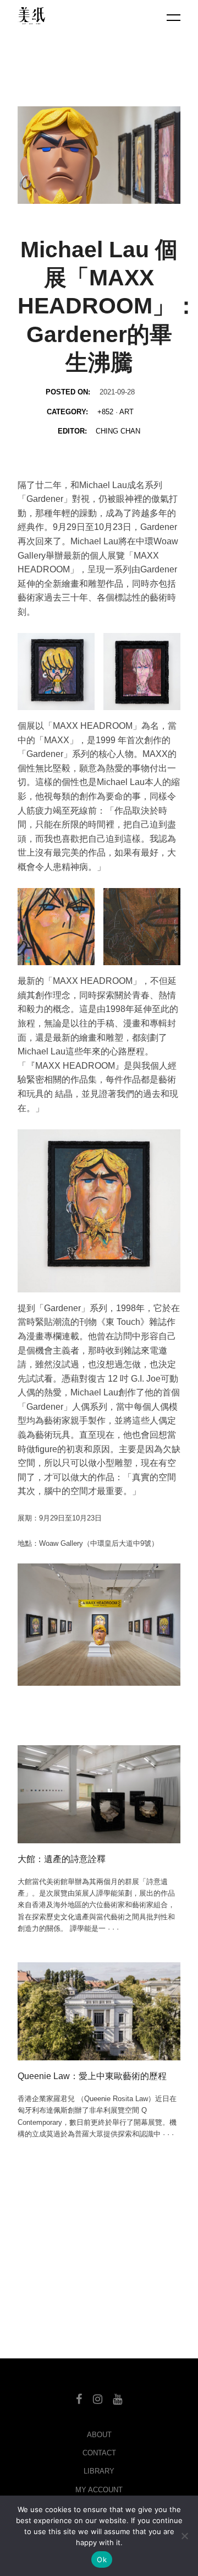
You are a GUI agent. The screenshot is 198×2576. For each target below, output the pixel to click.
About (99, 2435)
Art (127, 412)
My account (99, 2490)
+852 (105, 412)
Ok (102, 2559)
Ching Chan (118, 431)
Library (99, 2471)
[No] (184, 2536)
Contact (99, 2453)
